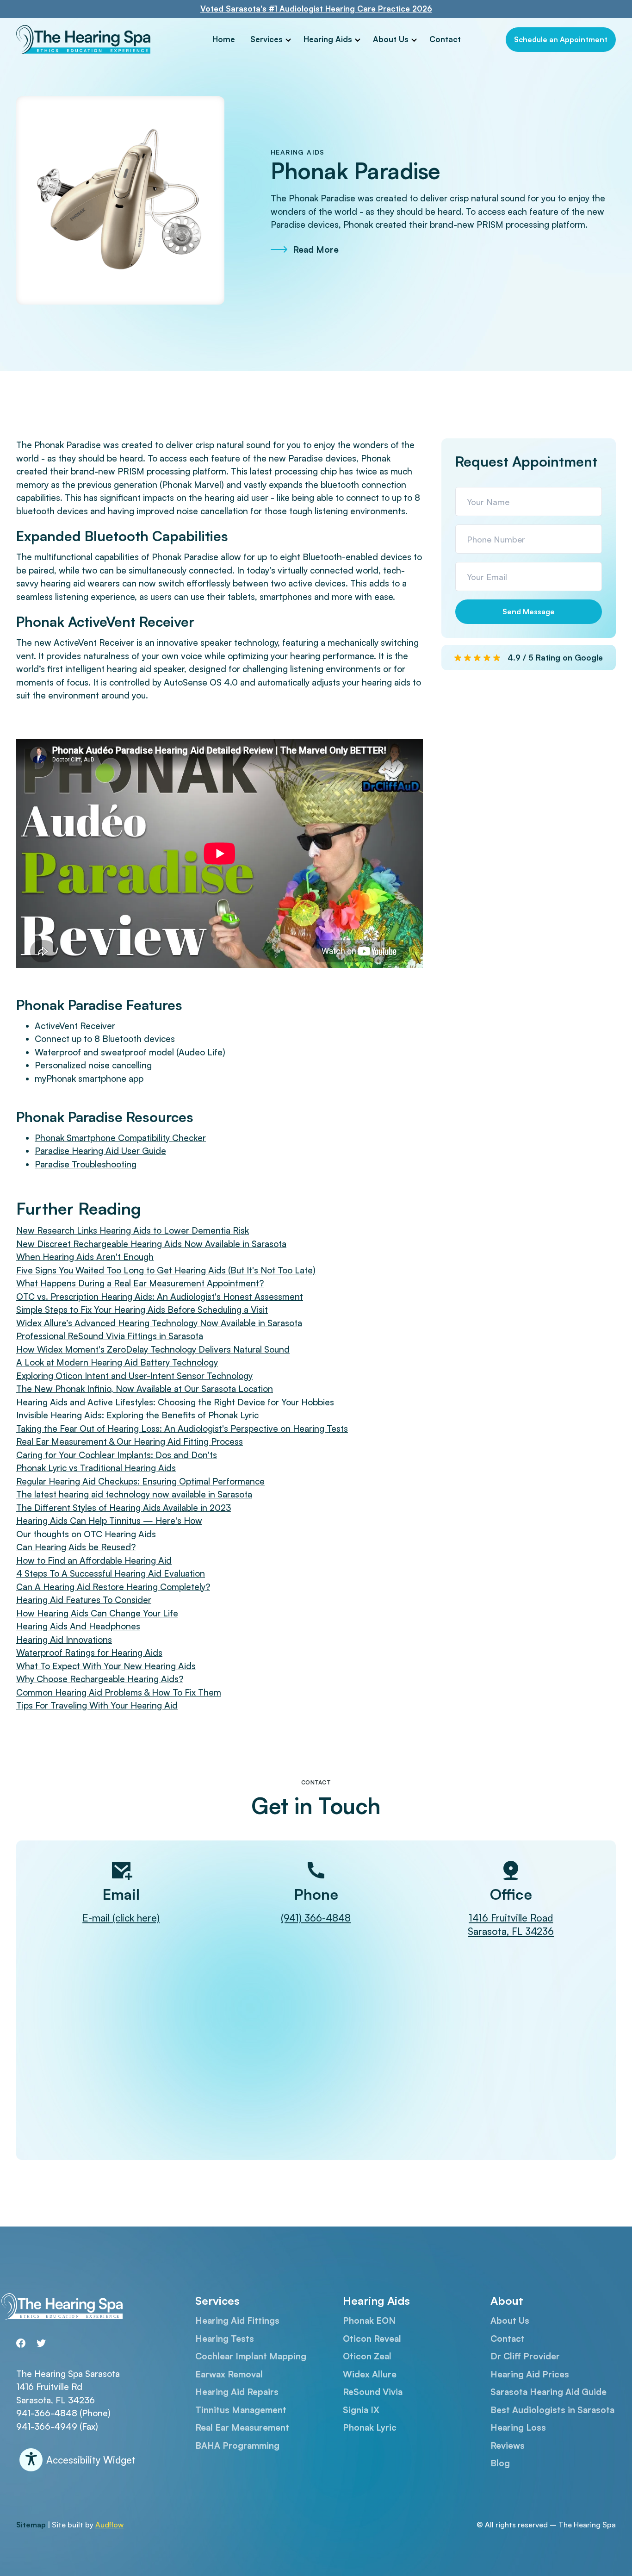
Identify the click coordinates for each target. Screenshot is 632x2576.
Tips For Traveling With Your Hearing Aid (97, 1705)
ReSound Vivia (373, 2392)
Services (266, 39)
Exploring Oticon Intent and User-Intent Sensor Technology (134, 1376)
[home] (88, 40)
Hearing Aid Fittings (237, 2320)
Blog (500, 2463)
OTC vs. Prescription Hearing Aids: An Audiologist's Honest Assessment (160, 1297)
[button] (271, 40)
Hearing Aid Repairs (237, 2392)
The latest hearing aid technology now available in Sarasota (134, 1494)
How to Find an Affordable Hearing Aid (94, 1560)
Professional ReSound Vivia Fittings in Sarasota (110, 1336)
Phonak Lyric (370, 2427)
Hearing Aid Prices (530, 2374)
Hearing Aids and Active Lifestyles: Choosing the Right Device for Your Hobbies (175, 1402)
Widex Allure (370, 2374)
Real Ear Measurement (242, 2427)
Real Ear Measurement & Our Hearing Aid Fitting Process (130, 1441)
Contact (445, 39)
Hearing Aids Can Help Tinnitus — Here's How (109, 1521)
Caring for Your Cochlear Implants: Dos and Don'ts (117, 1455)
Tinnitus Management (241, 2410)
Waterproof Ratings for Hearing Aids (89, 1653)
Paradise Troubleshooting (86, 1164)
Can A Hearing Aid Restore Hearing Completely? (113, 1587)
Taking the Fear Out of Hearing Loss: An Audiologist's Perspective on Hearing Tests (182, 1428)
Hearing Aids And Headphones (78, 1626)
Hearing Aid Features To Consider (84, 1600)
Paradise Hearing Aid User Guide (100, 1151)
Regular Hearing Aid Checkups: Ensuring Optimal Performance (140, 1481)
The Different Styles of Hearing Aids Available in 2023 (124, 1508)
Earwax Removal (229, 2374)
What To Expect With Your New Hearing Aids (106, 1666)
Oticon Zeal (367, 2356)
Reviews (508, 2445)
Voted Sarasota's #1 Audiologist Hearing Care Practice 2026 (316, 9)
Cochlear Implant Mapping (251, 2356)
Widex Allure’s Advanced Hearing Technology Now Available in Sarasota (159, 1323)
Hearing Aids (328, 39)
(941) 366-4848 (316, 1918)
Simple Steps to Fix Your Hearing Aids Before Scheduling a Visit (142, 1310)
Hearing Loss (518, 2427)
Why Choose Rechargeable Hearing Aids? (100, 1679)
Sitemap (31, 2525)
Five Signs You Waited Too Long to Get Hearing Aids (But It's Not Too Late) (166, 1270)
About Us (391, 39)
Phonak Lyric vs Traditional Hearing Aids (96, 1468)
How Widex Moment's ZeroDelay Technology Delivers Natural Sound (153, 1349)
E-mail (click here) (121, 1918)
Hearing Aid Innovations (64, 1640)
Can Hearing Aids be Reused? (76, 1547)
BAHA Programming (237, 2445)
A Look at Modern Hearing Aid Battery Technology (117, 1362)
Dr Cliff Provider (525, 2356)
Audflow (109, 2525)
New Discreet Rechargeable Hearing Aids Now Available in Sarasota (151, 1244)
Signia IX (361, 2410)
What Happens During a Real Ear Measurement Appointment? (140, 1283)
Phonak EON (369, 2320)
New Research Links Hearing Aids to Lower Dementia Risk (133, 1230)
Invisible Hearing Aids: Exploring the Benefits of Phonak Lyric (137, 1415)
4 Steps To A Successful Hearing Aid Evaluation (111, 1573)
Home (224, 39)
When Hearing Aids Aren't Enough (85, 1257)
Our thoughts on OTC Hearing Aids (86, 1534)
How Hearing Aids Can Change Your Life (97, 1613)
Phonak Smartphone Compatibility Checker (120, 1138)
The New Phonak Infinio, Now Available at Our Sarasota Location (145, 1389)
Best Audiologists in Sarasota (552, 2410)
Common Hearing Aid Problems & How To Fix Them (119, 1692)
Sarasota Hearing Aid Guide (548, 2392)
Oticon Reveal (372, 2339)
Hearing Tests (225, 2339)
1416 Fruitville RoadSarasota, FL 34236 (511, 1924)
